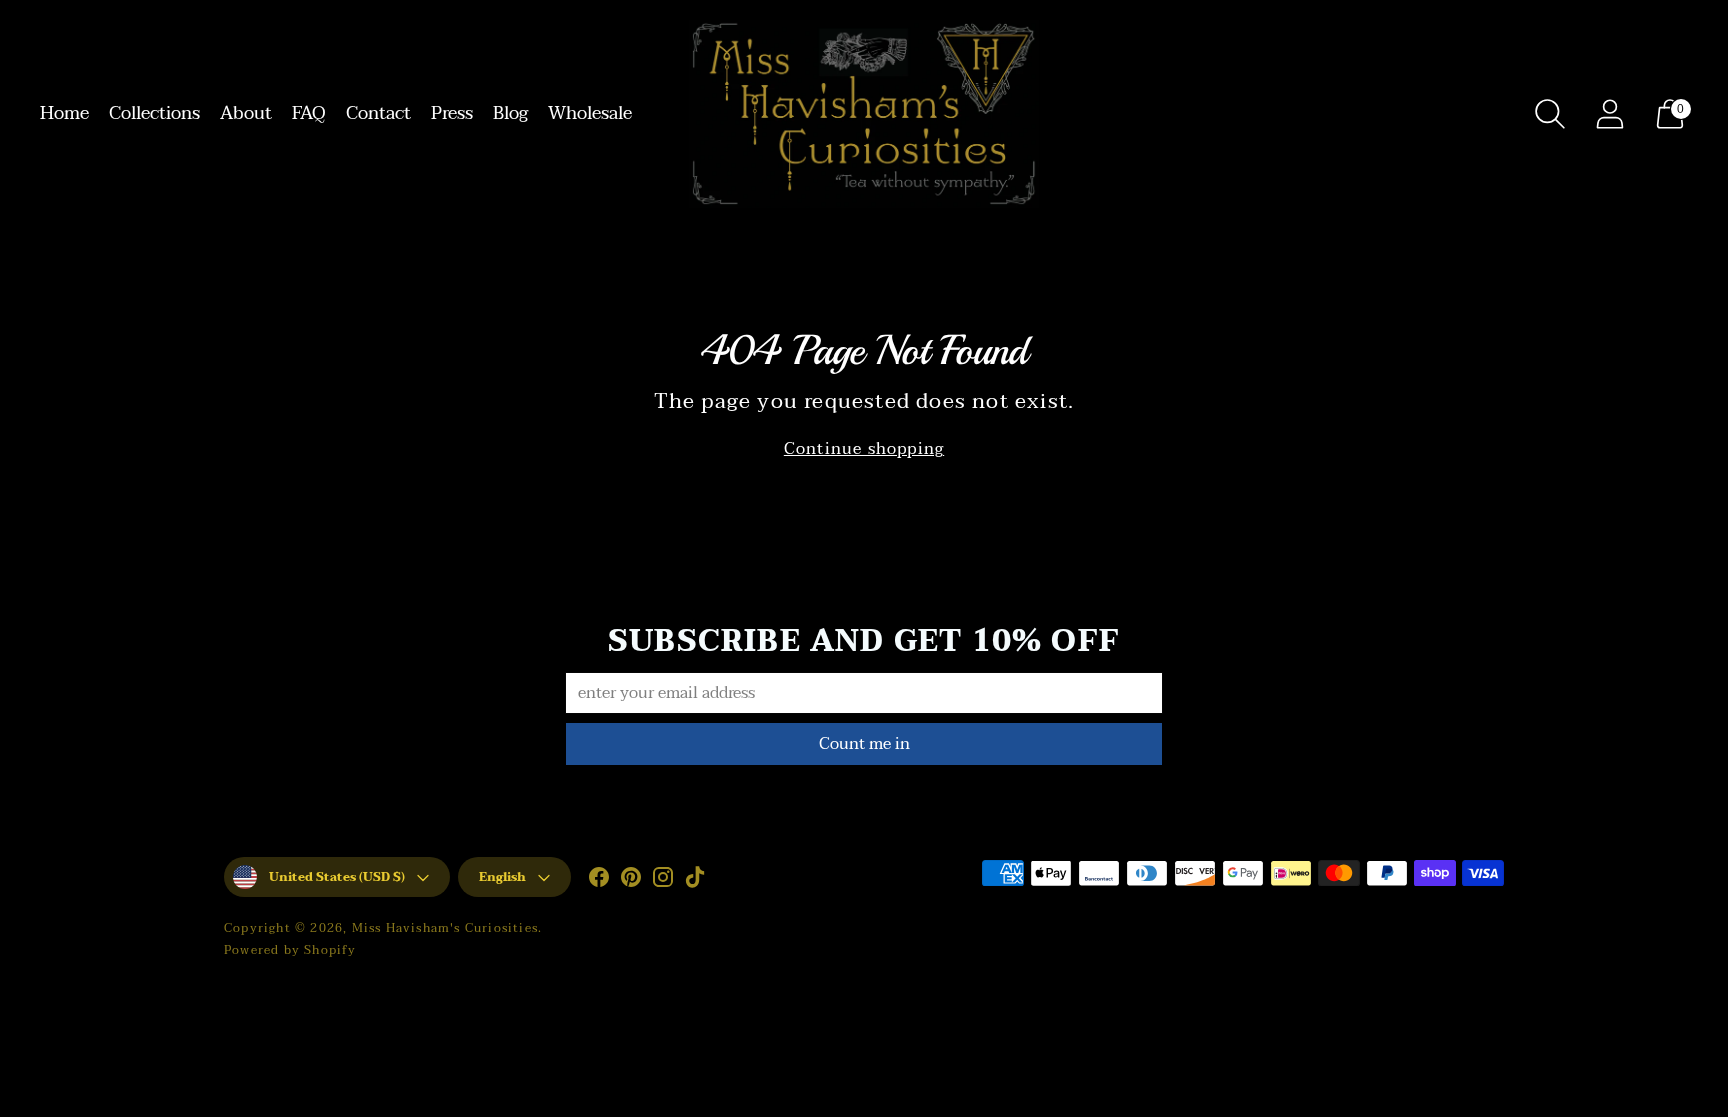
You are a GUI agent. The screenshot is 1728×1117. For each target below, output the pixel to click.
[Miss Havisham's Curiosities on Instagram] (663, 881)
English (502, 877)
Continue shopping (864, 449)
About (246, 113)
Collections (154, 113)
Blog (510, 113)
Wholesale (590, 113)
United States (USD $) (337, 877)
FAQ (309, 113)
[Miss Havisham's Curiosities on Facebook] (599, 881)
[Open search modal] (1550, 114)
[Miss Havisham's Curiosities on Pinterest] (631, 881)
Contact (378, 113)
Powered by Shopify (290, 950)
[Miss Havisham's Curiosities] (864, 114)
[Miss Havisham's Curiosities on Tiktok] (695, 881)
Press (452, 113)
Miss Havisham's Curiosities (445, 928)
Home (64, 113)
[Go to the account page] (1610, 114)
